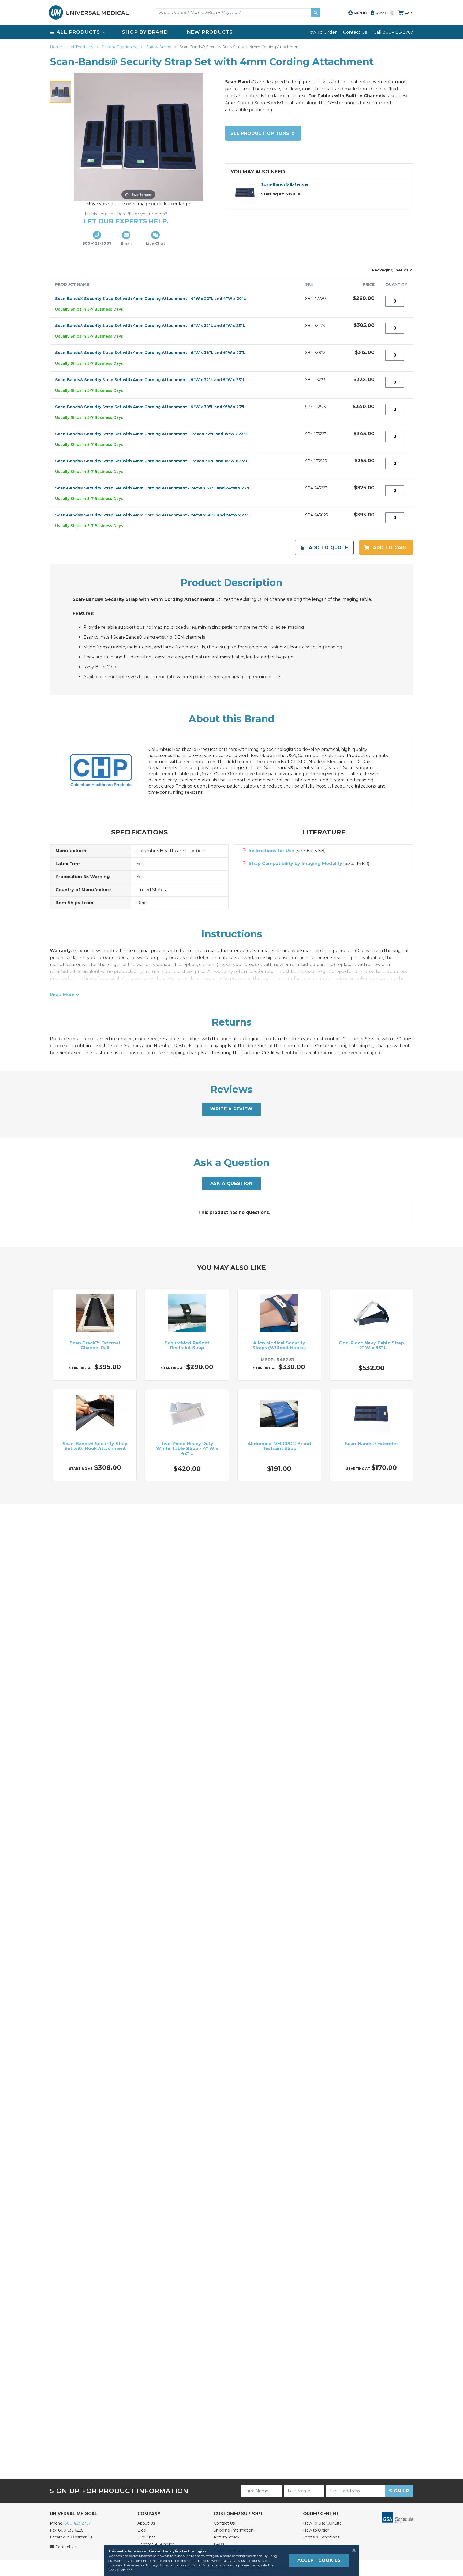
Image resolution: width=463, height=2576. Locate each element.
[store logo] (89, 12)
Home (56, 47)
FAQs (219, 2544)
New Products (210, 32)
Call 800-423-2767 (393, 32)
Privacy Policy (157, 2565)
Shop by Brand (145, 32)
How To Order (322, 32)
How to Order (316, 2530)
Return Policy (227, 2537)
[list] (231, 32)
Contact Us (355, 32)
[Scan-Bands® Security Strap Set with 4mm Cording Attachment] (61, 92)
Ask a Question (231, 1183)
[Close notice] (352, 2550)
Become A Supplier (156, 2544)
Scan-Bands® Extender (285, 184)
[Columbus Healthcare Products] (106, 771)
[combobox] (238, 13)
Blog (142, 2530)
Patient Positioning (120, 47)
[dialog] (231, 2560)
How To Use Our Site (322, 2523)
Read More (62, 995)
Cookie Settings (120, 2570)
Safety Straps (159, 47)
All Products (82, 47)
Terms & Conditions (321, 2537)
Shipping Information (234, 2530)
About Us (146, 2523)
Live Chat (146, 2537)
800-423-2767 (78, 2523)
